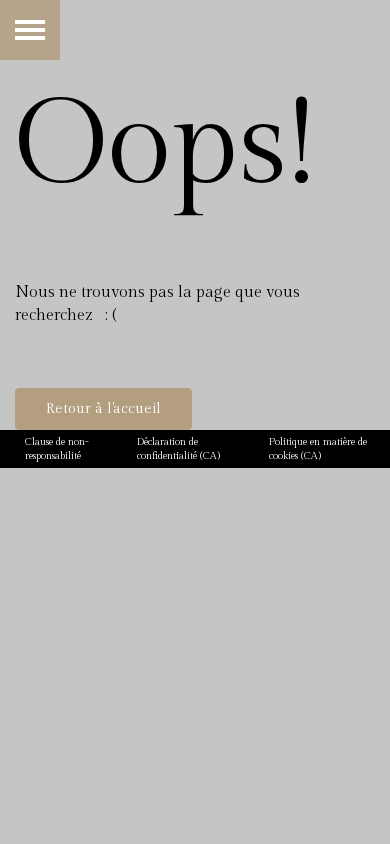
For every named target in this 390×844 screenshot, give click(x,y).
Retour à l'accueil (103, 409)
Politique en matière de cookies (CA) (318, 449)
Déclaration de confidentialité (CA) (178, 449)
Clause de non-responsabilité (57, 449)
